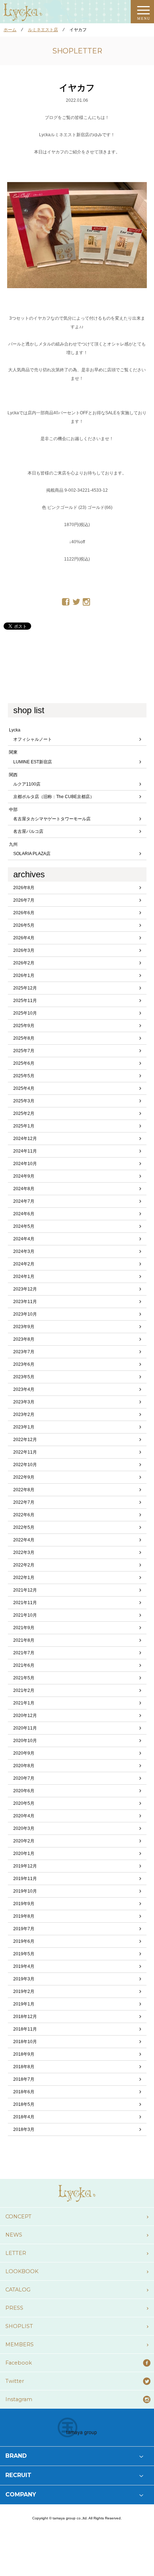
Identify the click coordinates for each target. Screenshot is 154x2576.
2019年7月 (24, 1929)
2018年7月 (24, 2079)
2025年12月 (25, 988)
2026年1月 (24, 975)
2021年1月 (24, 1703)
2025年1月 (24, 1126)
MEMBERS (20, 2344)
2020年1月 (24, 1854)
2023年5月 (24, 1377)
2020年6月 (24, 1791)
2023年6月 (24, 1364)
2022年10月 (25, 1465)
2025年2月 (24, 1113)
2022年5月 (24, 1527)
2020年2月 (24, 1841)
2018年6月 (24, 2092)
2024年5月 (24, 1226)
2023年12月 (25, 1289)
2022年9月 (24, 1477)
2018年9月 (24, 2054)
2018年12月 (25, 2017)
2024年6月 (24, 1214)
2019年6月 (24, 1941)
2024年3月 (24, 1251)
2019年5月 (24, 1954)
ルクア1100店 (27, 784)
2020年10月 (25, 1741)
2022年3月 (24, 1552)
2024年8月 (24, 1189)
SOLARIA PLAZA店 (32, 854)
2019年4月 (24, 1966)
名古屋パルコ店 (28, 831)
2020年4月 (24, 1816)
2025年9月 (24, 1026)
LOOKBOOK (22, 2271)
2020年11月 (25, 1728)
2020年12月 (25, 1716)
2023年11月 (25, 1302)
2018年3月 (24, 2129)
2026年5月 (24, 925)
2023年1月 (24, 1427)
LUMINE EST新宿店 (33, 762)
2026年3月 (24, 950)
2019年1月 (24, 2004)
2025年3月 (24, 1101)
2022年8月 (24, 1490)
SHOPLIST (19, 2326)
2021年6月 (24, 1665)
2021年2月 (24, 1690)
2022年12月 (25, 1440)
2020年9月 (24, 1753)
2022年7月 (24, 1502)
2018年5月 (24, 2104)
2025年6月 (24, 1063)
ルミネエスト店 (43, 30)
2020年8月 (24, 1766)
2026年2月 (24, 963)
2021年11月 (25, 1603)
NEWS (14, 2235)
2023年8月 (24, 1339)
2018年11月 (25, 2029)
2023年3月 (24, 1402)
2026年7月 (24, 900)
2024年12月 (25, 1139)
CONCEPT (18, 2217)
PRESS (14, 2308)
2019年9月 (24, 1904)
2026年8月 (24, 888)
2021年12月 (25, 1590)
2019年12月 (25, 1866)
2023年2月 (24, 1415)
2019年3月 (24, 1979)
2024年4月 (24, 1239)
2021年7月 (24, 1653)
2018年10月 (25, 2042)
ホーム (10, 30)
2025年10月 (25, 1013)
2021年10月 (25, 1615)
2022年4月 (24, 1540)
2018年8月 (24, 2067)
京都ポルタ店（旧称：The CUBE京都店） (54, 797)
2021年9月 (24, 1628)
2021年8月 (24, 1640)
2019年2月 (24, 1991)
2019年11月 (25, 1879)
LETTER (16, 2253)
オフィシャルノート (33, 739)
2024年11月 (25, 1151)
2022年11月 (25, 1452)
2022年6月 (24, 1515)
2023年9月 (24, 1327)
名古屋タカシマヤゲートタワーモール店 (52, 819)
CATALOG (18, 2290)
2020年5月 (24, 1803)
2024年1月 (24, 1277)
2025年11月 (25, 1001)
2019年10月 (25, 1891)
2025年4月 (24, 1088)
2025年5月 (24, 1076)
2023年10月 (25, 1314)
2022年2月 (24, 1565)
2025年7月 (24, 1051)
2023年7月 (24, 1352)
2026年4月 (24, 938)
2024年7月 (24, 1201)
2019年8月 (24, 1916)
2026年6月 (24, 913)
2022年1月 (24, 1578)
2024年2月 (24, 1264)
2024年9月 (24, 1176)
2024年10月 (25, 1164)
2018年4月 (24, 2117)
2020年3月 (24, 1828)
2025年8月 (24, 1038)
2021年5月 (24, 1678)
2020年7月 (24, 1778)
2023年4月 (24, 1389)
